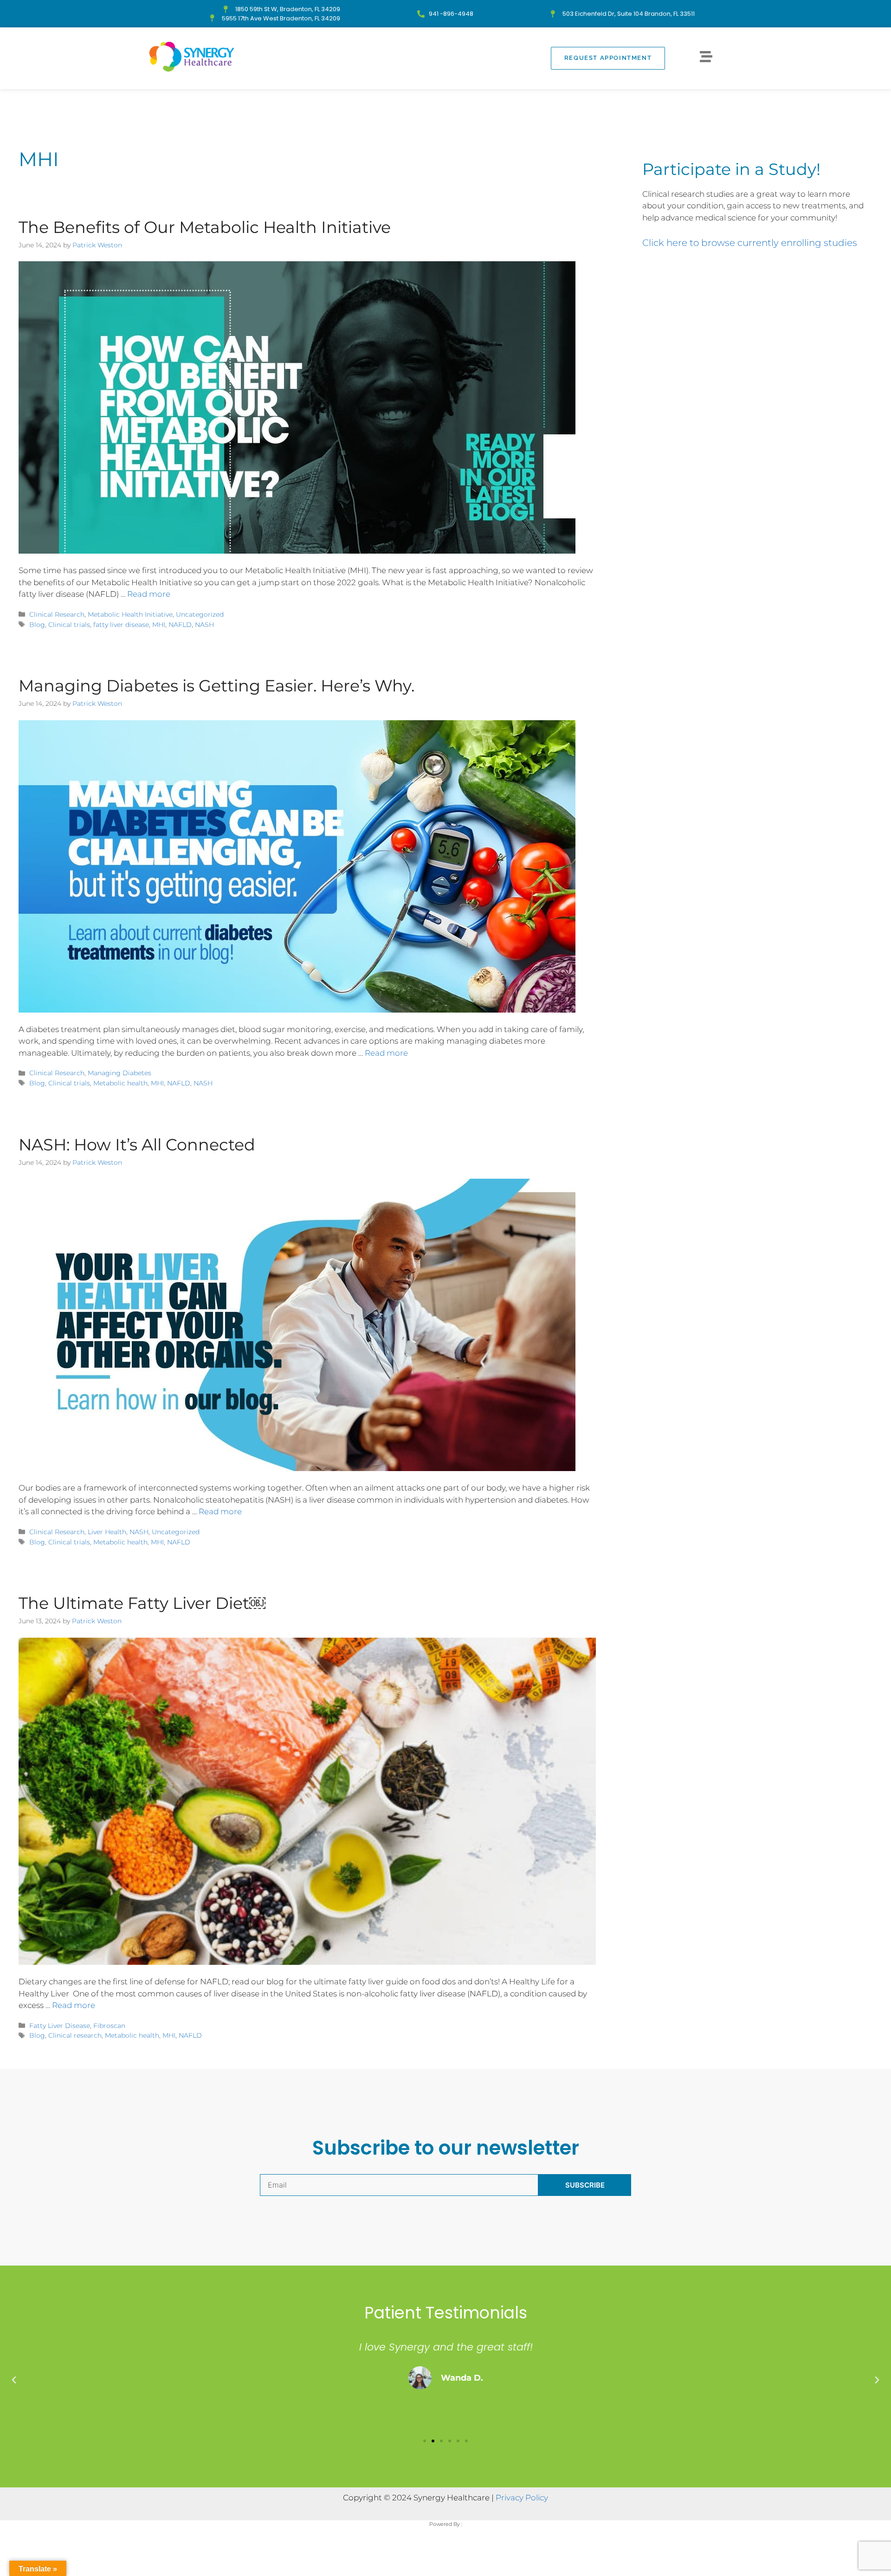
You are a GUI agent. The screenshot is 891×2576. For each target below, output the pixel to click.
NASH (204, 625)
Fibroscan (109, 2026)
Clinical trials (69, 625)
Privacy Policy (522, 2498)
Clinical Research (57, 614)
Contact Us (367, 104)
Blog (37, 625)
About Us (195, 104)
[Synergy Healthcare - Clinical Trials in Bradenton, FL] (192, 57)
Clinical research (75, 2035)
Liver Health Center (604, 104)
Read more (149, 594)
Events (244, 104)
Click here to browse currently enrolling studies (750, 243)
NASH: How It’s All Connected (137, 1145)
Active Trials (523, 104)
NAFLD (180, 625)
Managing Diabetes (119, 1073)
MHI (159, 625)
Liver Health (107, 1532)
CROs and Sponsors (443, 104)
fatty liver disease (121, 625)
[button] (14, 2380)
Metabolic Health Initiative (130, 614)
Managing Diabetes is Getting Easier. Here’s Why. (216, 686)
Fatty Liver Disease (60, 2026)
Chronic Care (301, 104)
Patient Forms (687, 104)
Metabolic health (120, 1083)
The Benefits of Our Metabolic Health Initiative (205, 227)
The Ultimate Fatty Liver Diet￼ (142, 1603)
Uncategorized (200, 614)
